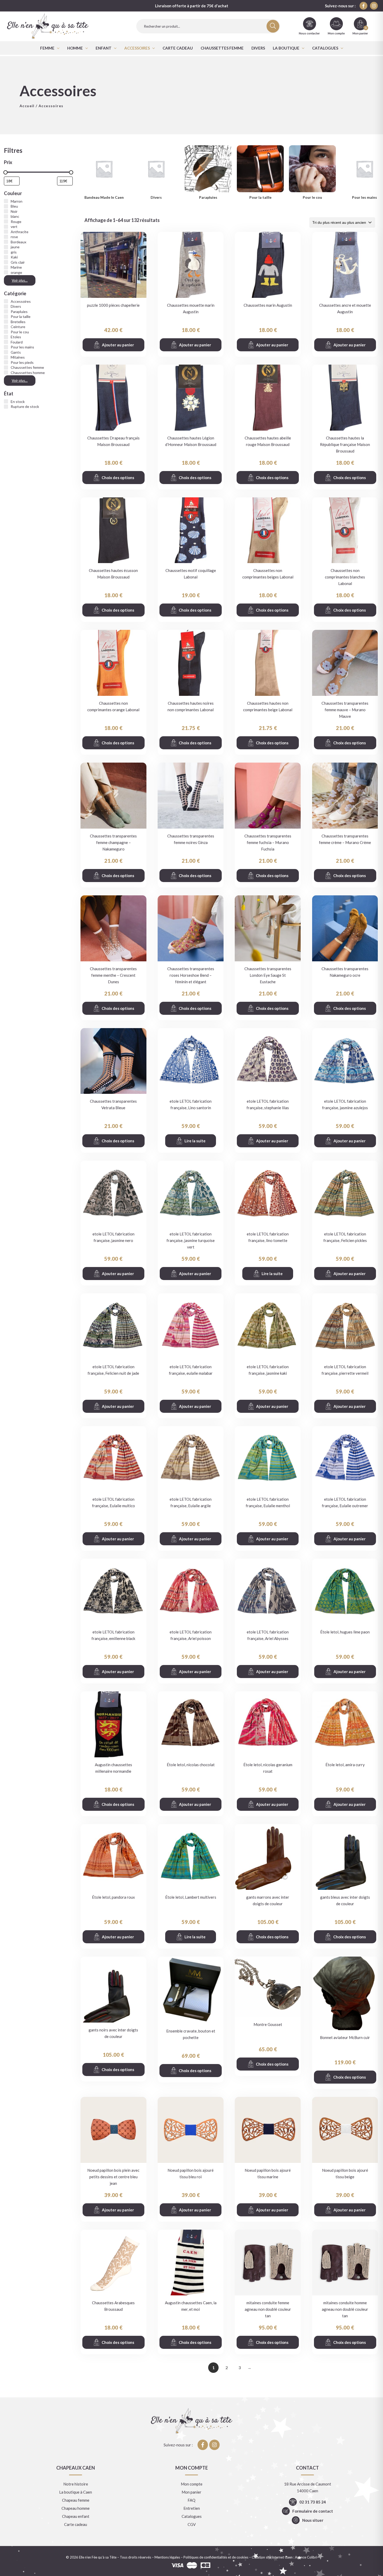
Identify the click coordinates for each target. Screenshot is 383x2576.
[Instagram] (374, 6)
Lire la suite (195, 1141)
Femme (47, 48)
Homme (75, 48)
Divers (258, 48)
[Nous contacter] (310, 24)
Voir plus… (20, 280)
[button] (50, 48)
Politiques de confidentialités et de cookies (216, 2557)
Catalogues (325, 48)
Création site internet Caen (272, 2557)
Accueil (27, 106)
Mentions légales (167, 2557)
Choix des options (118, 478)
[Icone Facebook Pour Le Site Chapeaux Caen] (363, 6)
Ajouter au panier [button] (118, 345)
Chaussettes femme (222, 48)
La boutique (286, 48)
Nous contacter (309, 33)
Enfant (104, 48)
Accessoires (137, 48)
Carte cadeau (178, 48)
